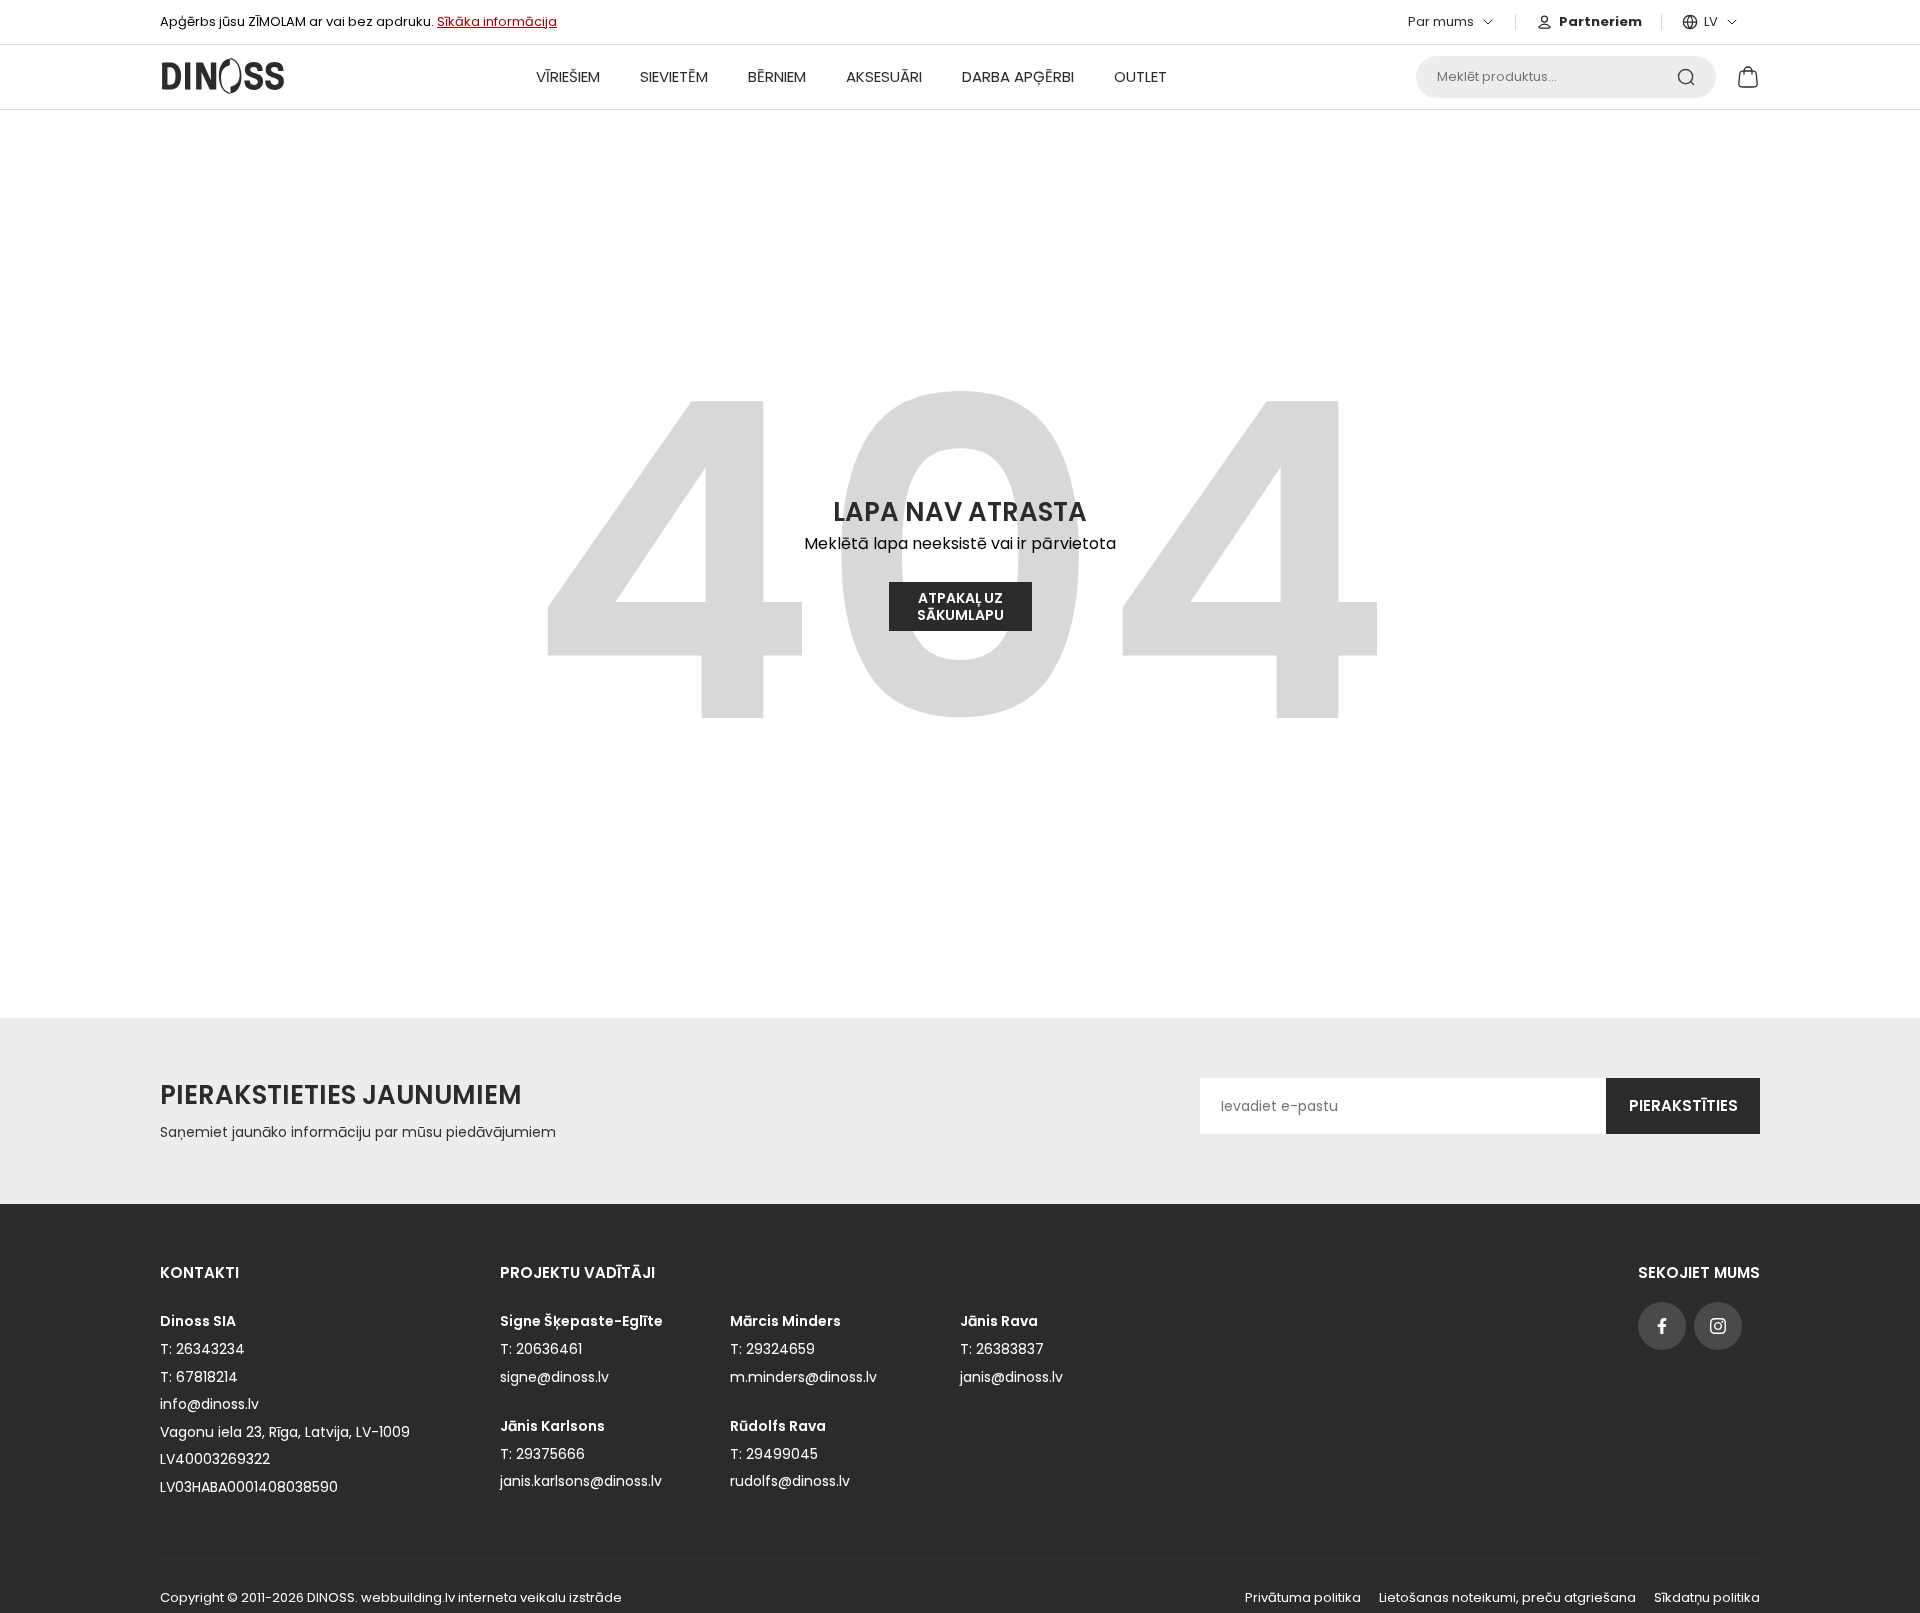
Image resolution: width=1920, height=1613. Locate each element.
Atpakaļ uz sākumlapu (960, 606)
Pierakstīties (1683, 1105)
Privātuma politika (1303, 1598)
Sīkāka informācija (497, 21)
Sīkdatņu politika (1707, 1598)
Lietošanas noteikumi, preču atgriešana (1507, 1598)
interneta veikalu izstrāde (540, 1597)
